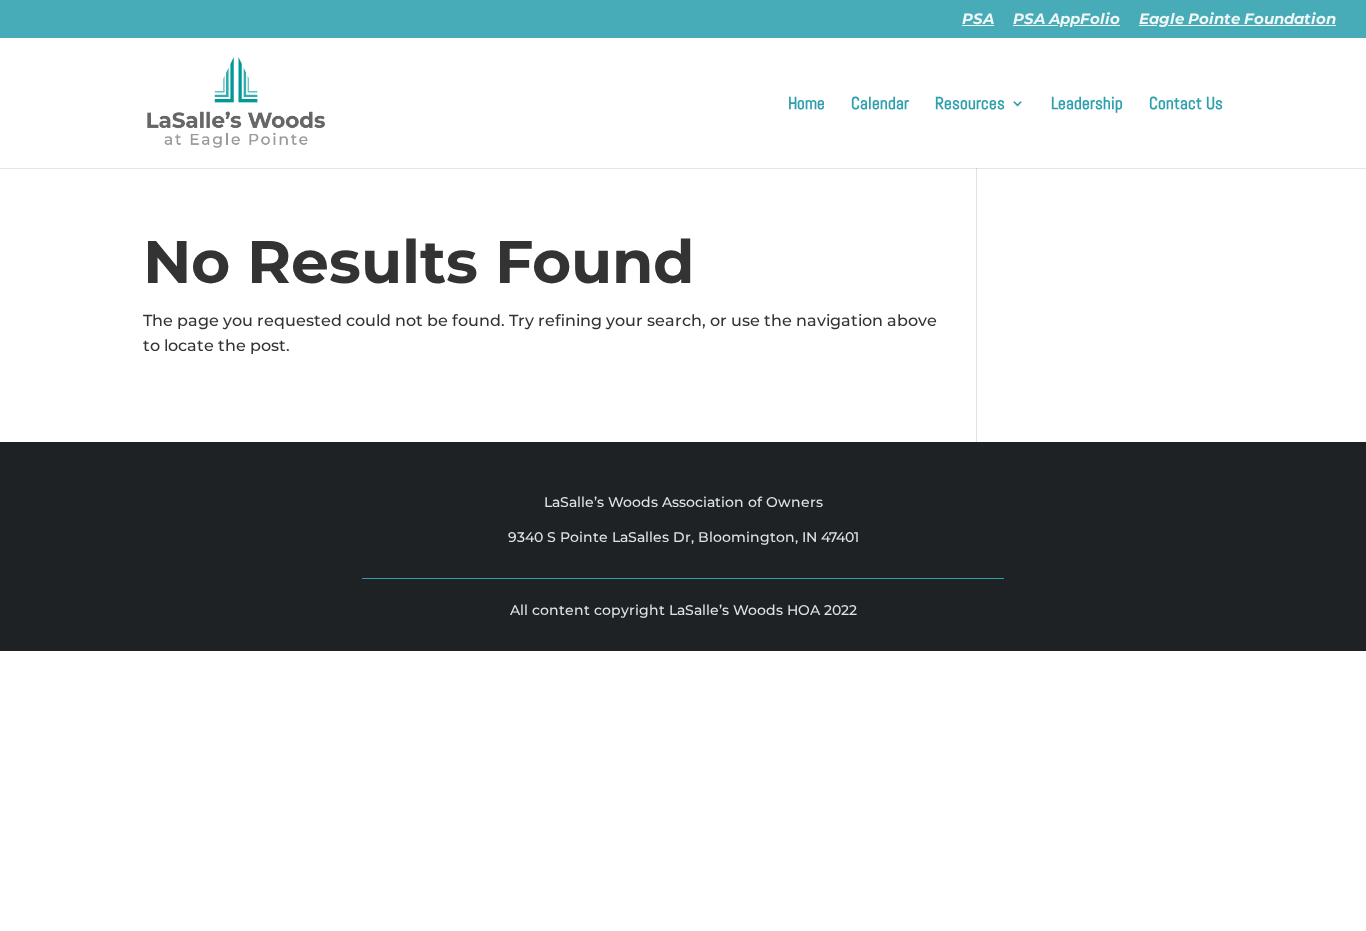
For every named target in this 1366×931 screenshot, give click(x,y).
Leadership (1087, 105)
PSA (978, 19)
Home (806, 105)
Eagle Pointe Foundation (1237, 19)
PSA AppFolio (1066, 19)
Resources (970, 105)
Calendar (880, 105)
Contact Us (1186, 105)
